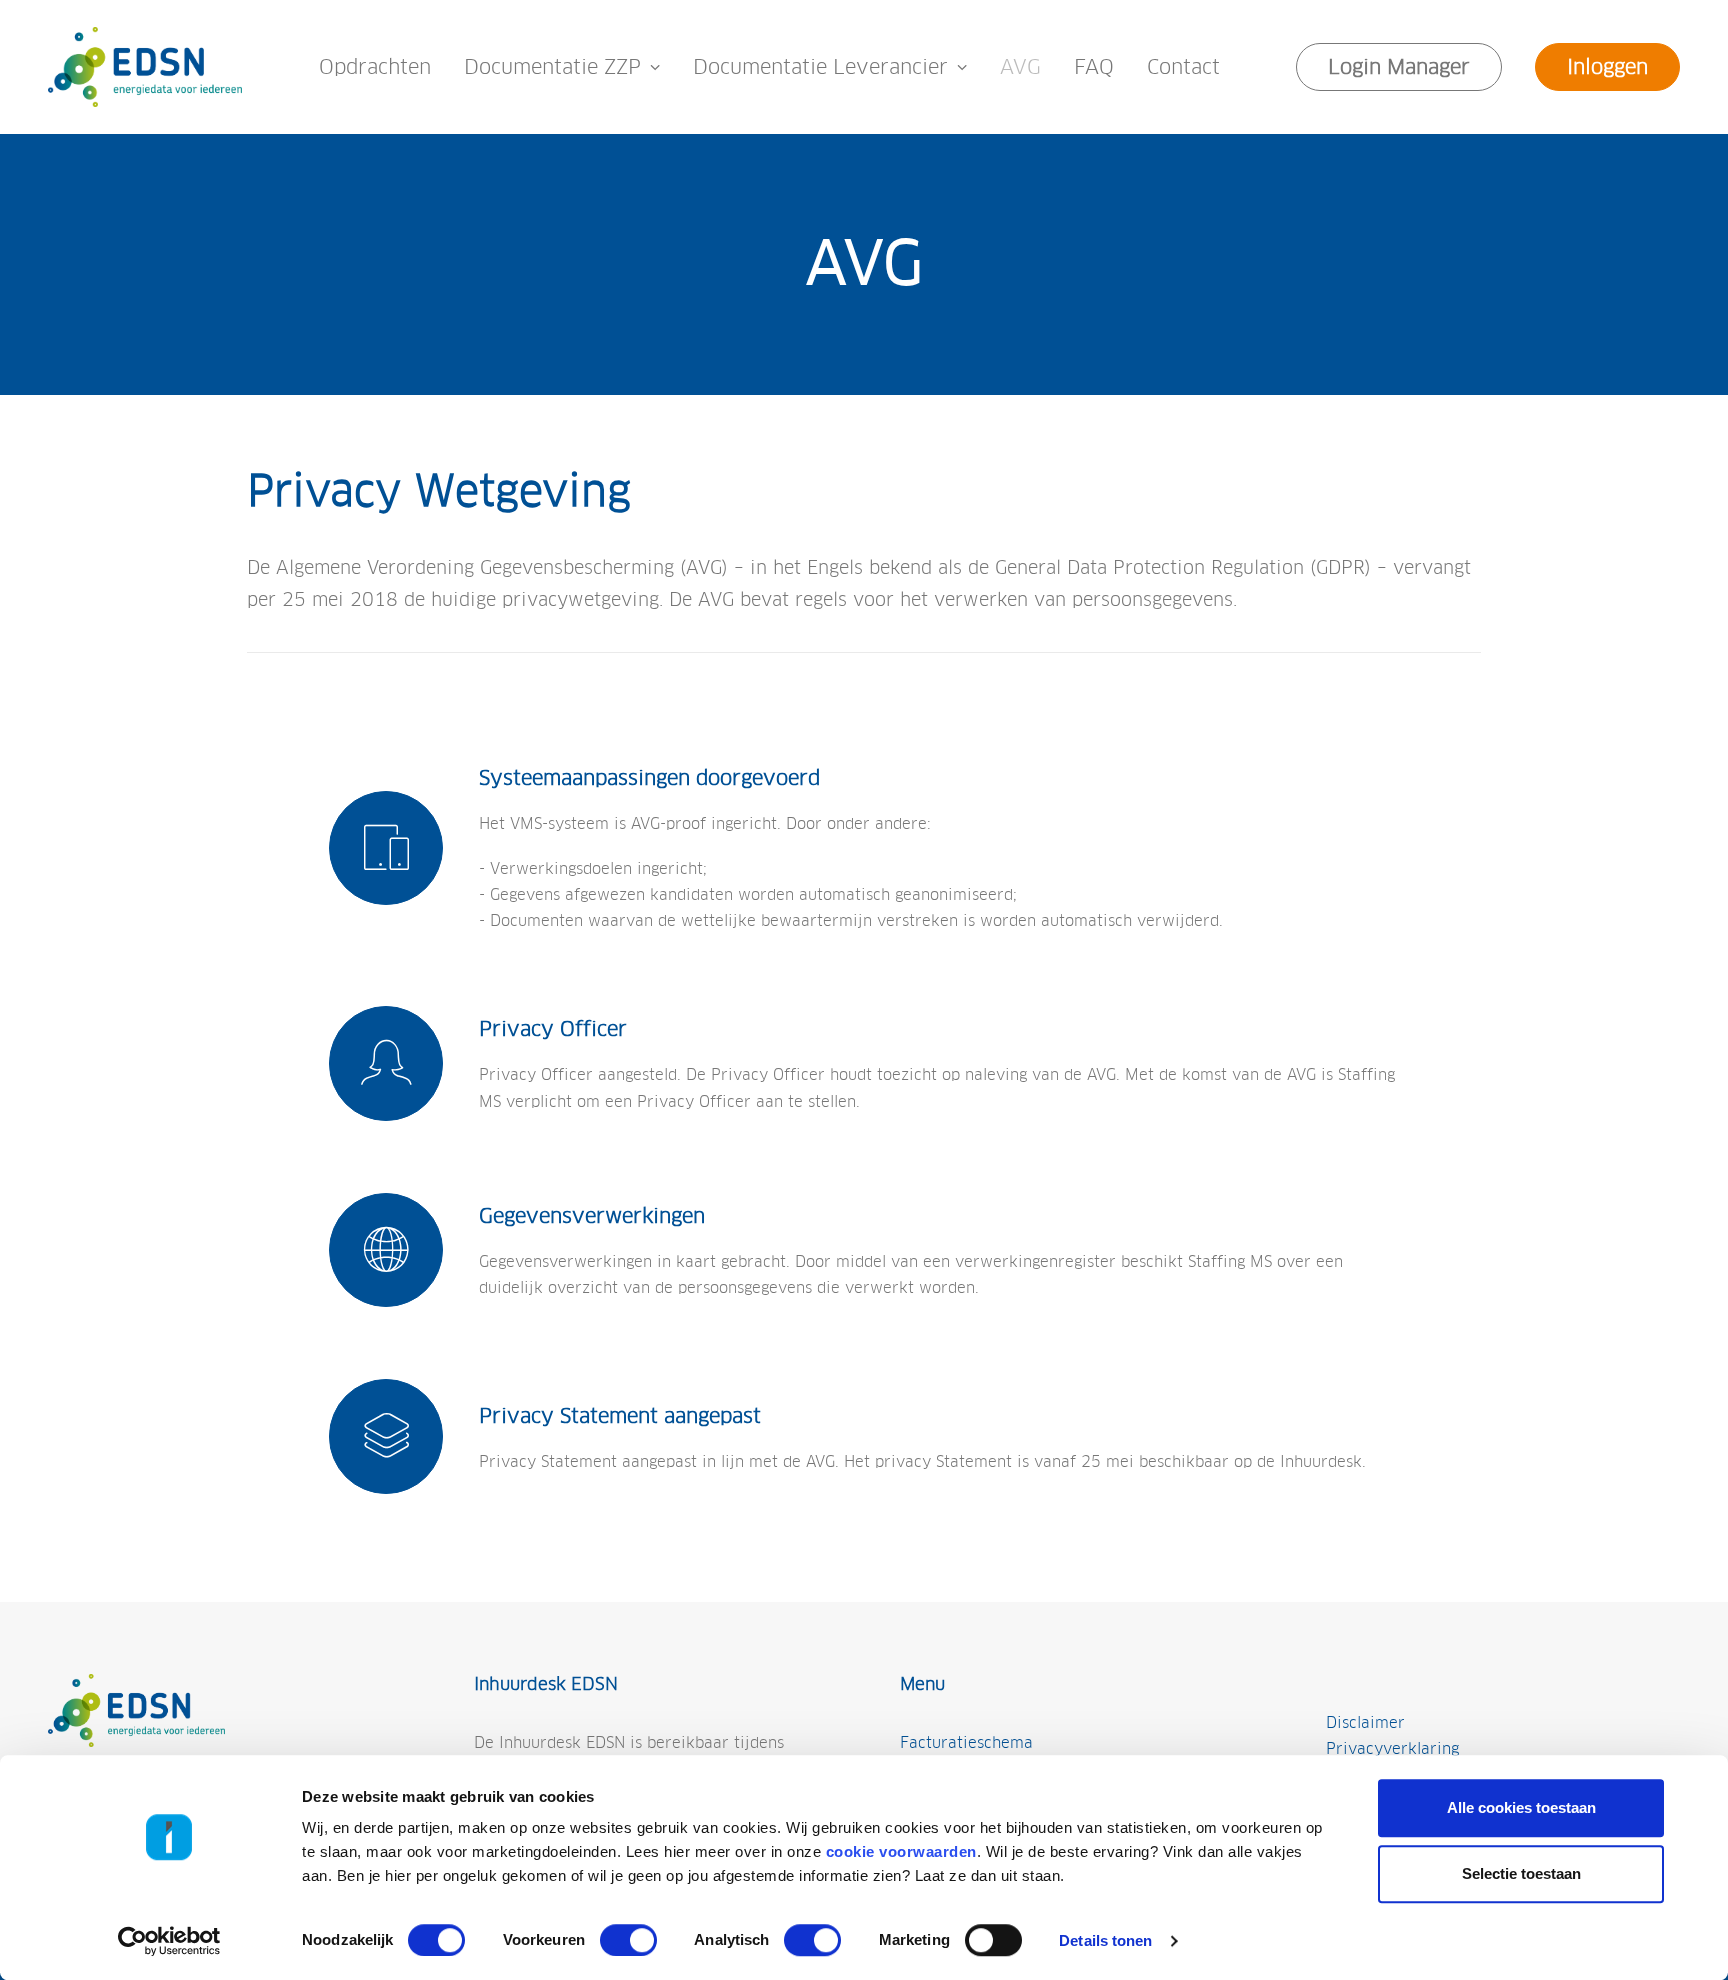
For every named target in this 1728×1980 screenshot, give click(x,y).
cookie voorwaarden (901, 1851)
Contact (1183, 67)
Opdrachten (375, 67)
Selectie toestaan (1521, 1873)
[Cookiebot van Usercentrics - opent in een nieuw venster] (169, 1941)
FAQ (1094, 67)
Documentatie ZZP (552, 67)
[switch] (628, 1940)
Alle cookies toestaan (1521, 1807)
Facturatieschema (966, 1742)
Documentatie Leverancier (820, 67)
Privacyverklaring (1392, 1748)
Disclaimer (1365, 1722)
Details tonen (1105, 1940)
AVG (1020, 67)
